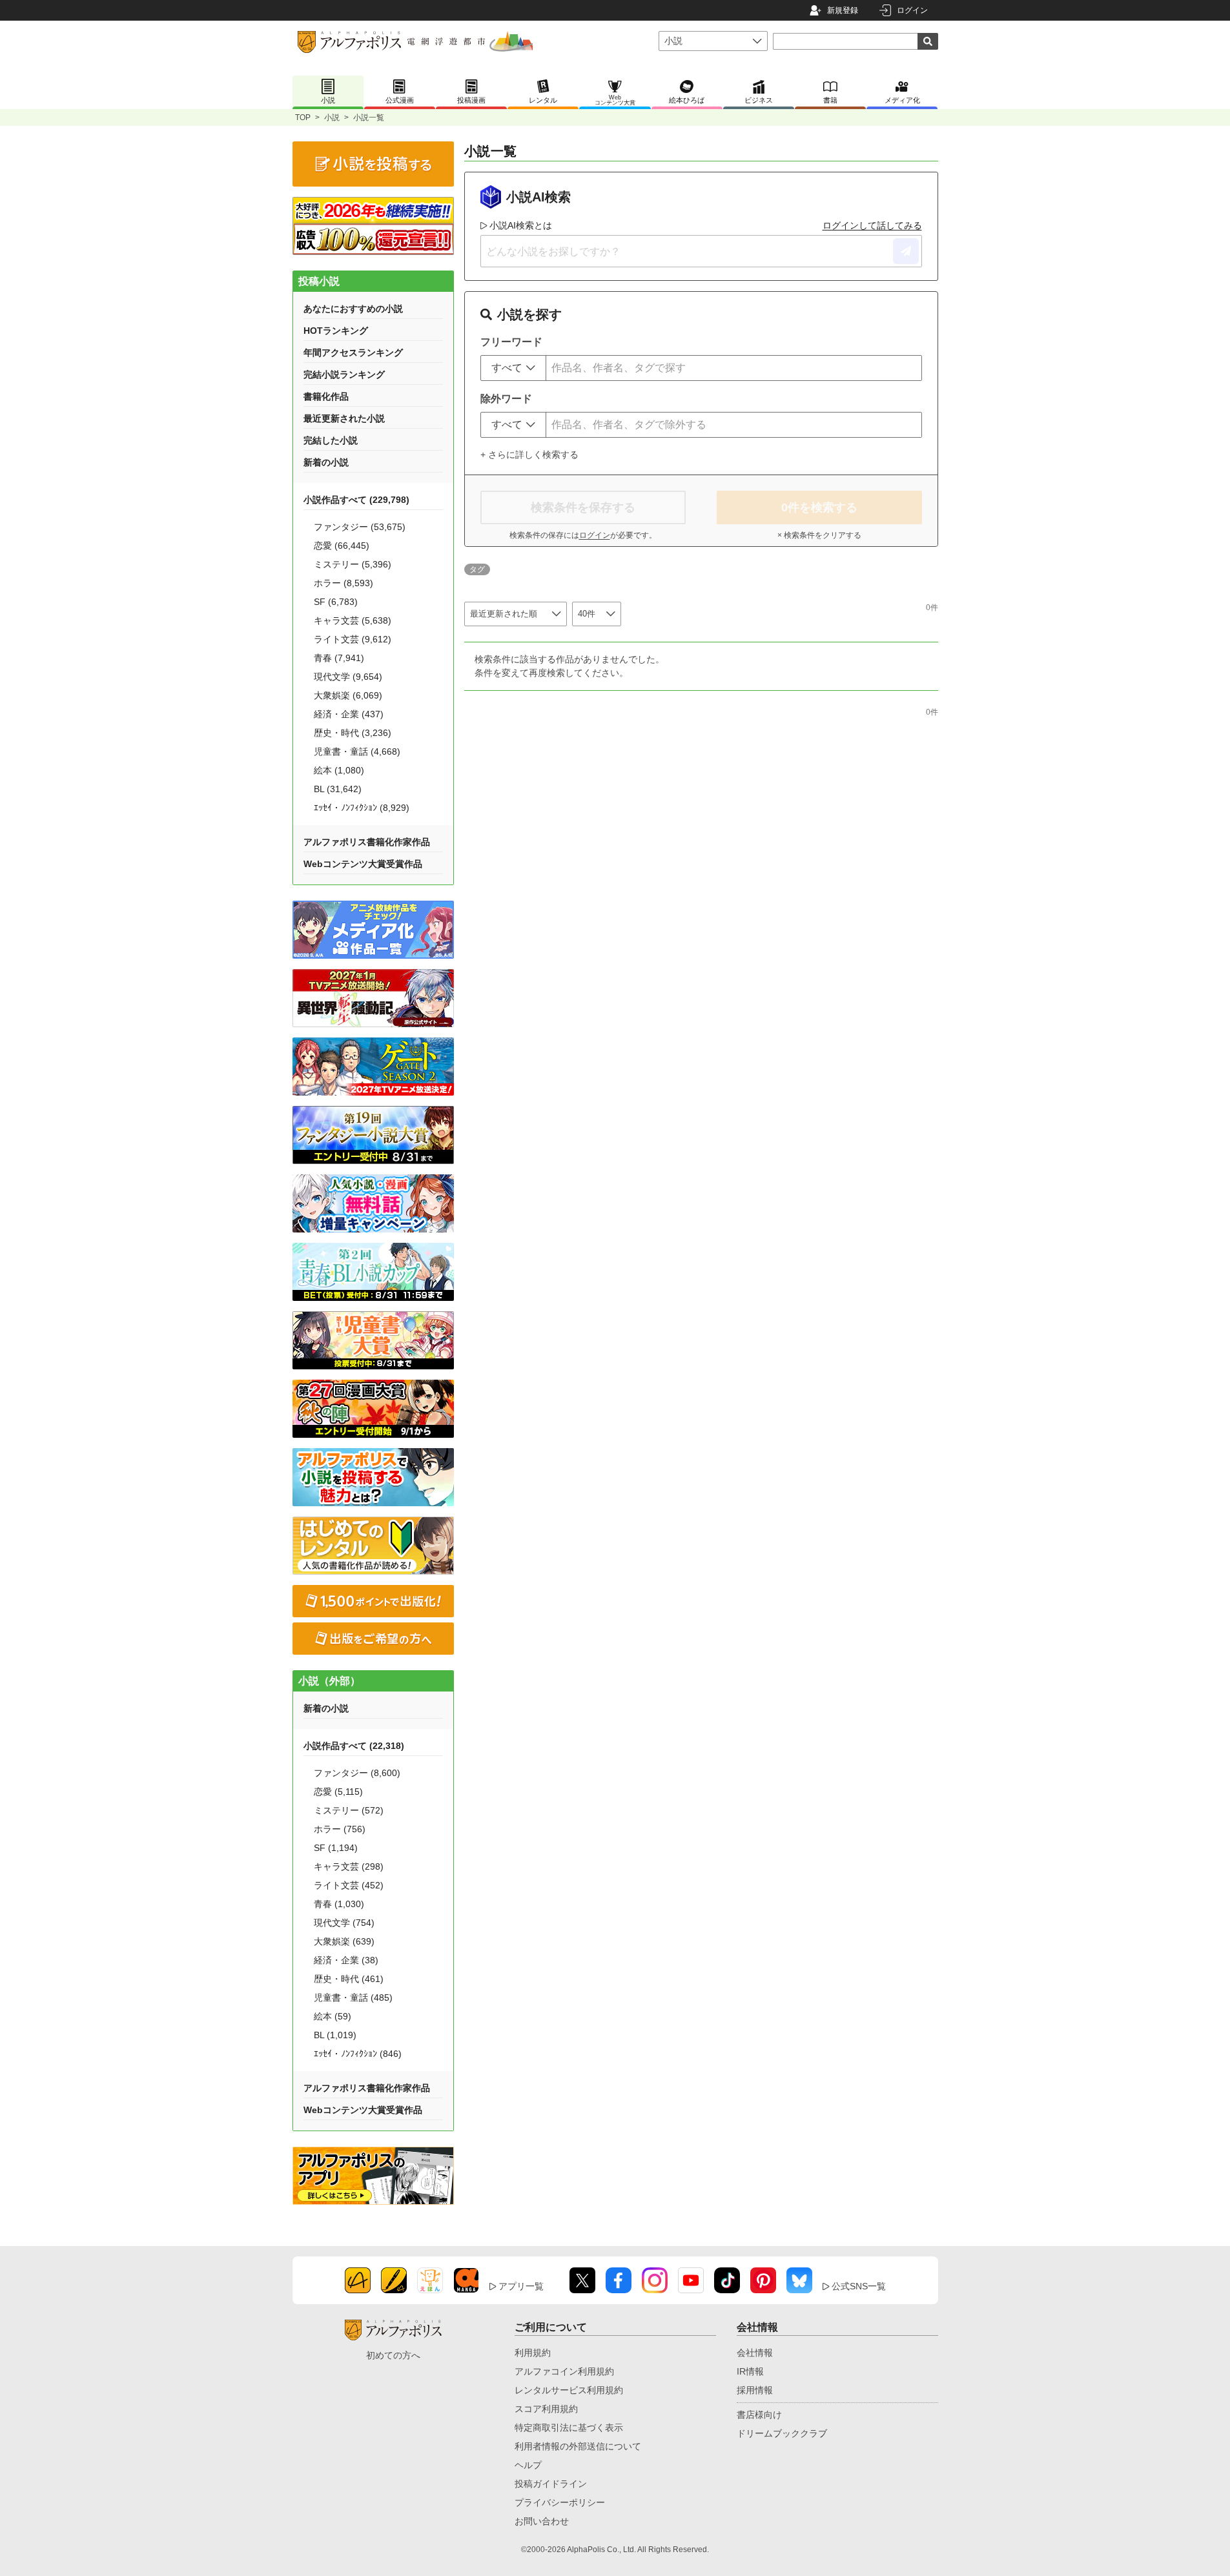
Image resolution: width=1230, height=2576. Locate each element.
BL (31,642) (338, 789)
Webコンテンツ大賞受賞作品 (363, 864)
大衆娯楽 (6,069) (348, 695)
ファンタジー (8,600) (357, 1773)
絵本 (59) (333, 2016)
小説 (332, 118)
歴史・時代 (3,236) (353, 733)
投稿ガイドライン (551, 2484)
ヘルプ (528, 2465)
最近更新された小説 (344, 418)
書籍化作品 (326, 396)
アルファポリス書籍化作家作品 (367, 842)
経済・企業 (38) (346, 1960)
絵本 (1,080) (339, 770)
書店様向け (759, 2415)
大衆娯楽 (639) (344, 1941)
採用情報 (755, 2390)
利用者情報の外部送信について (578, 2446)
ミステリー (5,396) (353, 564)
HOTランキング (336, 331)
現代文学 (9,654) (348, 677)
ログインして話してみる (872, 225)
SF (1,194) (336, 1848)
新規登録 (843, 10)
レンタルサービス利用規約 (569, 2390)
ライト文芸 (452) (349, 1885)
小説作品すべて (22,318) (354, 1746)
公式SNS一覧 (859, 2286)
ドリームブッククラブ (782, 2433)
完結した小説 (331, 440)
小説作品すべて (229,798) (356, 500)
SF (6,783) (336, 602)
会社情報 (755, 2353)
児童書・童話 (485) (353, 1998)
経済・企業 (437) (349, 714)
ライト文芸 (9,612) (353, 639)
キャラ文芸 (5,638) (353, 620)
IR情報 (750, 2371)
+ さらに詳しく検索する (529, 455)
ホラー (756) (340, 1829)
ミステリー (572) (349, 1810)
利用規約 (533, 2353)
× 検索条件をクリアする (819, 535)
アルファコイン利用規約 (564, 2371)
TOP (303, 118)
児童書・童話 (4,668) (357, 751)
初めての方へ (393, 2355)
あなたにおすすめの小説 (353, 309)
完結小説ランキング (344, 374)
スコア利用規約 (546, 2409)
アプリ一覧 (521, 2286)
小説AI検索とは (521, 225)
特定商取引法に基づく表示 (569, 2428)
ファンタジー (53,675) (360, 527)
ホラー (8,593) (343, 583)
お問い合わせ (542, 2521)
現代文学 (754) (344, 1923)
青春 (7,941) (339, 658)
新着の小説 (326, 462)
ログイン (912, 10)
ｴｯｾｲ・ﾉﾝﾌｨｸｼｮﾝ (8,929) (362, 808)
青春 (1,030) (339, 1904)
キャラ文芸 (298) (349, 1866)
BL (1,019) (335, 2035)
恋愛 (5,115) (338, 1792)
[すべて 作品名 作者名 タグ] (513, 368)
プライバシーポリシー (560, 2502)
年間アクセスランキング (353, 353)
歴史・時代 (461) (349, 1979)
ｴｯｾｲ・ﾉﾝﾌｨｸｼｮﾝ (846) (358, 2054)
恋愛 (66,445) (342, 546)
